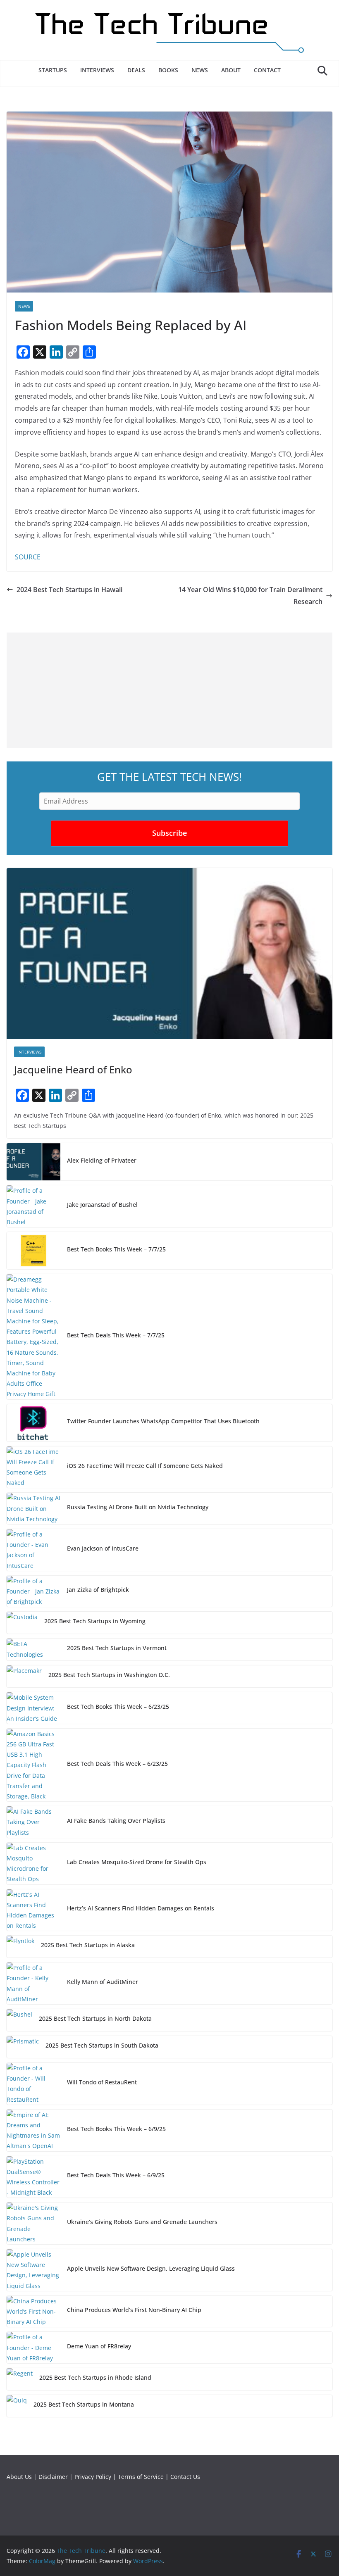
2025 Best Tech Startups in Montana (84, 2404)
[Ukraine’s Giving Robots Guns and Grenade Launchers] (33, 2223)
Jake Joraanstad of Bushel (102, 1205)
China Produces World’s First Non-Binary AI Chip (134, 2310)
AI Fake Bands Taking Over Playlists (116, 1821)
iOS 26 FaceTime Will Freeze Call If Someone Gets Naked (145, 1466)
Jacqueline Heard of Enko (73, 1069)
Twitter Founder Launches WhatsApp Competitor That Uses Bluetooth (163, 1421)
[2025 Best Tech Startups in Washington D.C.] (24, 1676)
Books (168, 70)
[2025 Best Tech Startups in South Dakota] (23, 2047)
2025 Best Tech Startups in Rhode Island (95, 2377)
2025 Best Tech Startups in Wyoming (95, 1621)
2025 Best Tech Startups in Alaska (88, 1945)
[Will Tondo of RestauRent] (33, 2084)
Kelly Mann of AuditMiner (103, 1982)
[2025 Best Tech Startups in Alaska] (20, 1947)
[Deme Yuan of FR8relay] (33, 2348)
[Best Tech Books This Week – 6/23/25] (33, 1708)
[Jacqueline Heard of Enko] (169, 954)
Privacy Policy (93, 2477)
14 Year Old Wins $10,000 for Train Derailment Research (250, 596)
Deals (136, 70)
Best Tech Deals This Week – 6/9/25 (116, 2175)
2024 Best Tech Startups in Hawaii (69, 590)
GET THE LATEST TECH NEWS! (169, 777)
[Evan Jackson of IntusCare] (33, 1550)
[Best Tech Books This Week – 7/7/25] (33, 1251)
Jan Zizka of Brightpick (98, 1590)
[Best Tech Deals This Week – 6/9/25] (33, 2177)
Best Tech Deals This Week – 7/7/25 (116, 1335)
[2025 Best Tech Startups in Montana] (17, 2406)
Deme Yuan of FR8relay (99, 2346)
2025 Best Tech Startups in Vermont (117, 1648)
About (231, 70)
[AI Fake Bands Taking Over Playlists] (33, 1822)
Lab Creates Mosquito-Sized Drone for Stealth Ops (137, 1862)
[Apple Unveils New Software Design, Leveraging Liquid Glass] (33, 2270)
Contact (267, 70)
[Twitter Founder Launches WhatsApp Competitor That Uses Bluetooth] (33, 1423)
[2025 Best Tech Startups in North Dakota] (19, 2020)
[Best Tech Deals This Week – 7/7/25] (33, 1337)
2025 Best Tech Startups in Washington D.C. (109, 1675)
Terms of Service (141, 2477)
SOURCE (28, 557)
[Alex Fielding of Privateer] (33, 1162)
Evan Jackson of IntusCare (103, 1548)
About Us (19, 2477)
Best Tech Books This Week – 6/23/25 (118, 1707)
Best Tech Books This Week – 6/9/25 (116, 2129)
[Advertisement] (169, 690)
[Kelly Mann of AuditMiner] (33, 1983)
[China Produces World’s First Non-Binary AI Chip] (33, 2312)
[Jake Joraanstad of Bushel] (33, 1206)
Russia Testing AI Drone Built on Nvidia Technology (138, 1507)
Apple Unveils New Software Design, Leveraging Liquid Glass (151, 2268)
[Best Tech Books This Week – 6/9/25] (33, 2130)
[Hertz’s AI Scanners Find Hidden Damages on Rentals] (33, 1910)
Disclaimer (53, 2477)
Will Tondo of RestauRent (102, 2082)
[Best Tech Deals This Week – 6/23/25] (33, 1765)
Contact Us (185, 2477)
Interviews (97, 70)
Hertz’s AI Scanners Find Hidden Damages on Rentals (141, 1908)
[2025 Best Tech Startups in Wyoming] (22, 1623)
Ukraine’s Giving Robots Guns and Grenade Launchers (142, 2222)
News (200, 70)
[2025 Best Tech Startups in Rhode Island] (20, 2379)
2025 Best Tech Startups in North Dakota (95, 2018)
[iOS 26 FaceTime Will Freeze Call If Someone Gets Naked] (33, 1467)
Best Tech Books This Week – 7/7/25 (116, 1249)
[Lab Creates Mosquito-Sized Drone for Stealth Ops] (33, 1864)
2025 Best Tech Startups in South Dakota (102, 2045)
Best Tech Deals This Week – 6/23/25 (117, 1764)
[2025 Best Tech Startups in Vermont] (33, 1650)
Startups (53, 70)
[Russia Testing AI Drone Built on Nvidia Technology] (33, 1508)
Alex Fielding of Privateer (102, 1160)
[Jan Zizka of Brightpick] (33, 1591)
